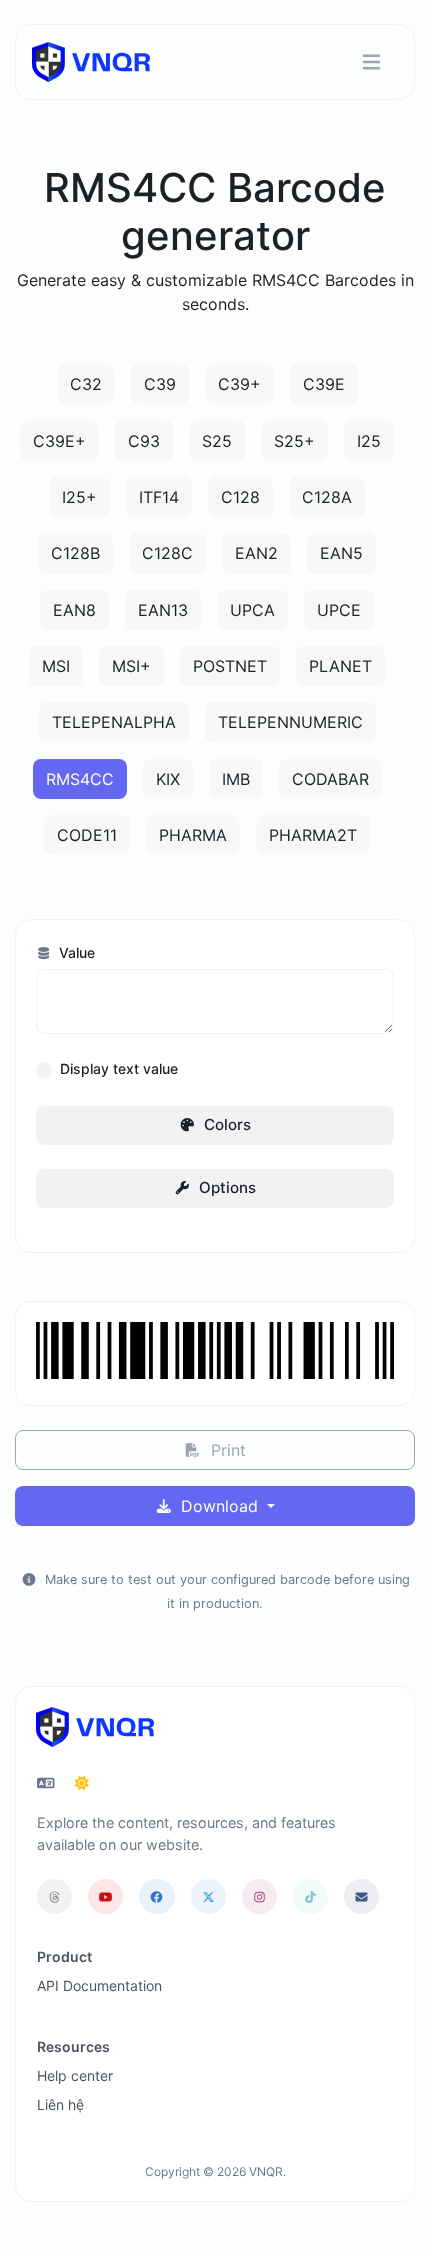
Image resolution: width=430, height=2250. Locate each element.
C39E (324, 384)
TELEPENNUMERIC (290, 722)
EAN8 (74, 610)
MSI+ (131, 666)
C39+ (239, 384)
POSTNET (230, 666)
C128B (75, 553)
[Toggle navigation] (371, 62)
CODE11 (87, 835)
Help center (75, 2075)
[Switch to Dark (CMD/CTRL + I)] (82, 1783)
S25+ (294, 441)
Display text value (119, 1068)
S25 (217, 441)
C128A (327, 497)
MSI (56, 666)
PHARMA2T (313, 835)
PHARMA (193, 835)
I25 (369, 441)
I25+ (79, 497)
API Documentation (99, 1985)
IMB (236, 779)
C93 (144, 441)
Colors (225, 1124)
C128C (167, 553)
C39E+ (59, 441)
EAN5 (341, 553)
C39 (160, 384)
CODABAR (330, 779)
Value (75, 952)
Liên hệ (60, 2104)
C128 (240, 497)
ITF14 (159, 497)
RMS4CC (80, 779)
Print (226, 1450)
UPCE (339, 610)
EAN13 (163, 610)
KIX (168, 779)
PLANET (340, 666)
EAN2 (256, 553)
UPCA (252, 610)
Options (225, 1187)
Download (219, 1506)
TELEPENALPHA (114, 722)
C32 (86, 384)
